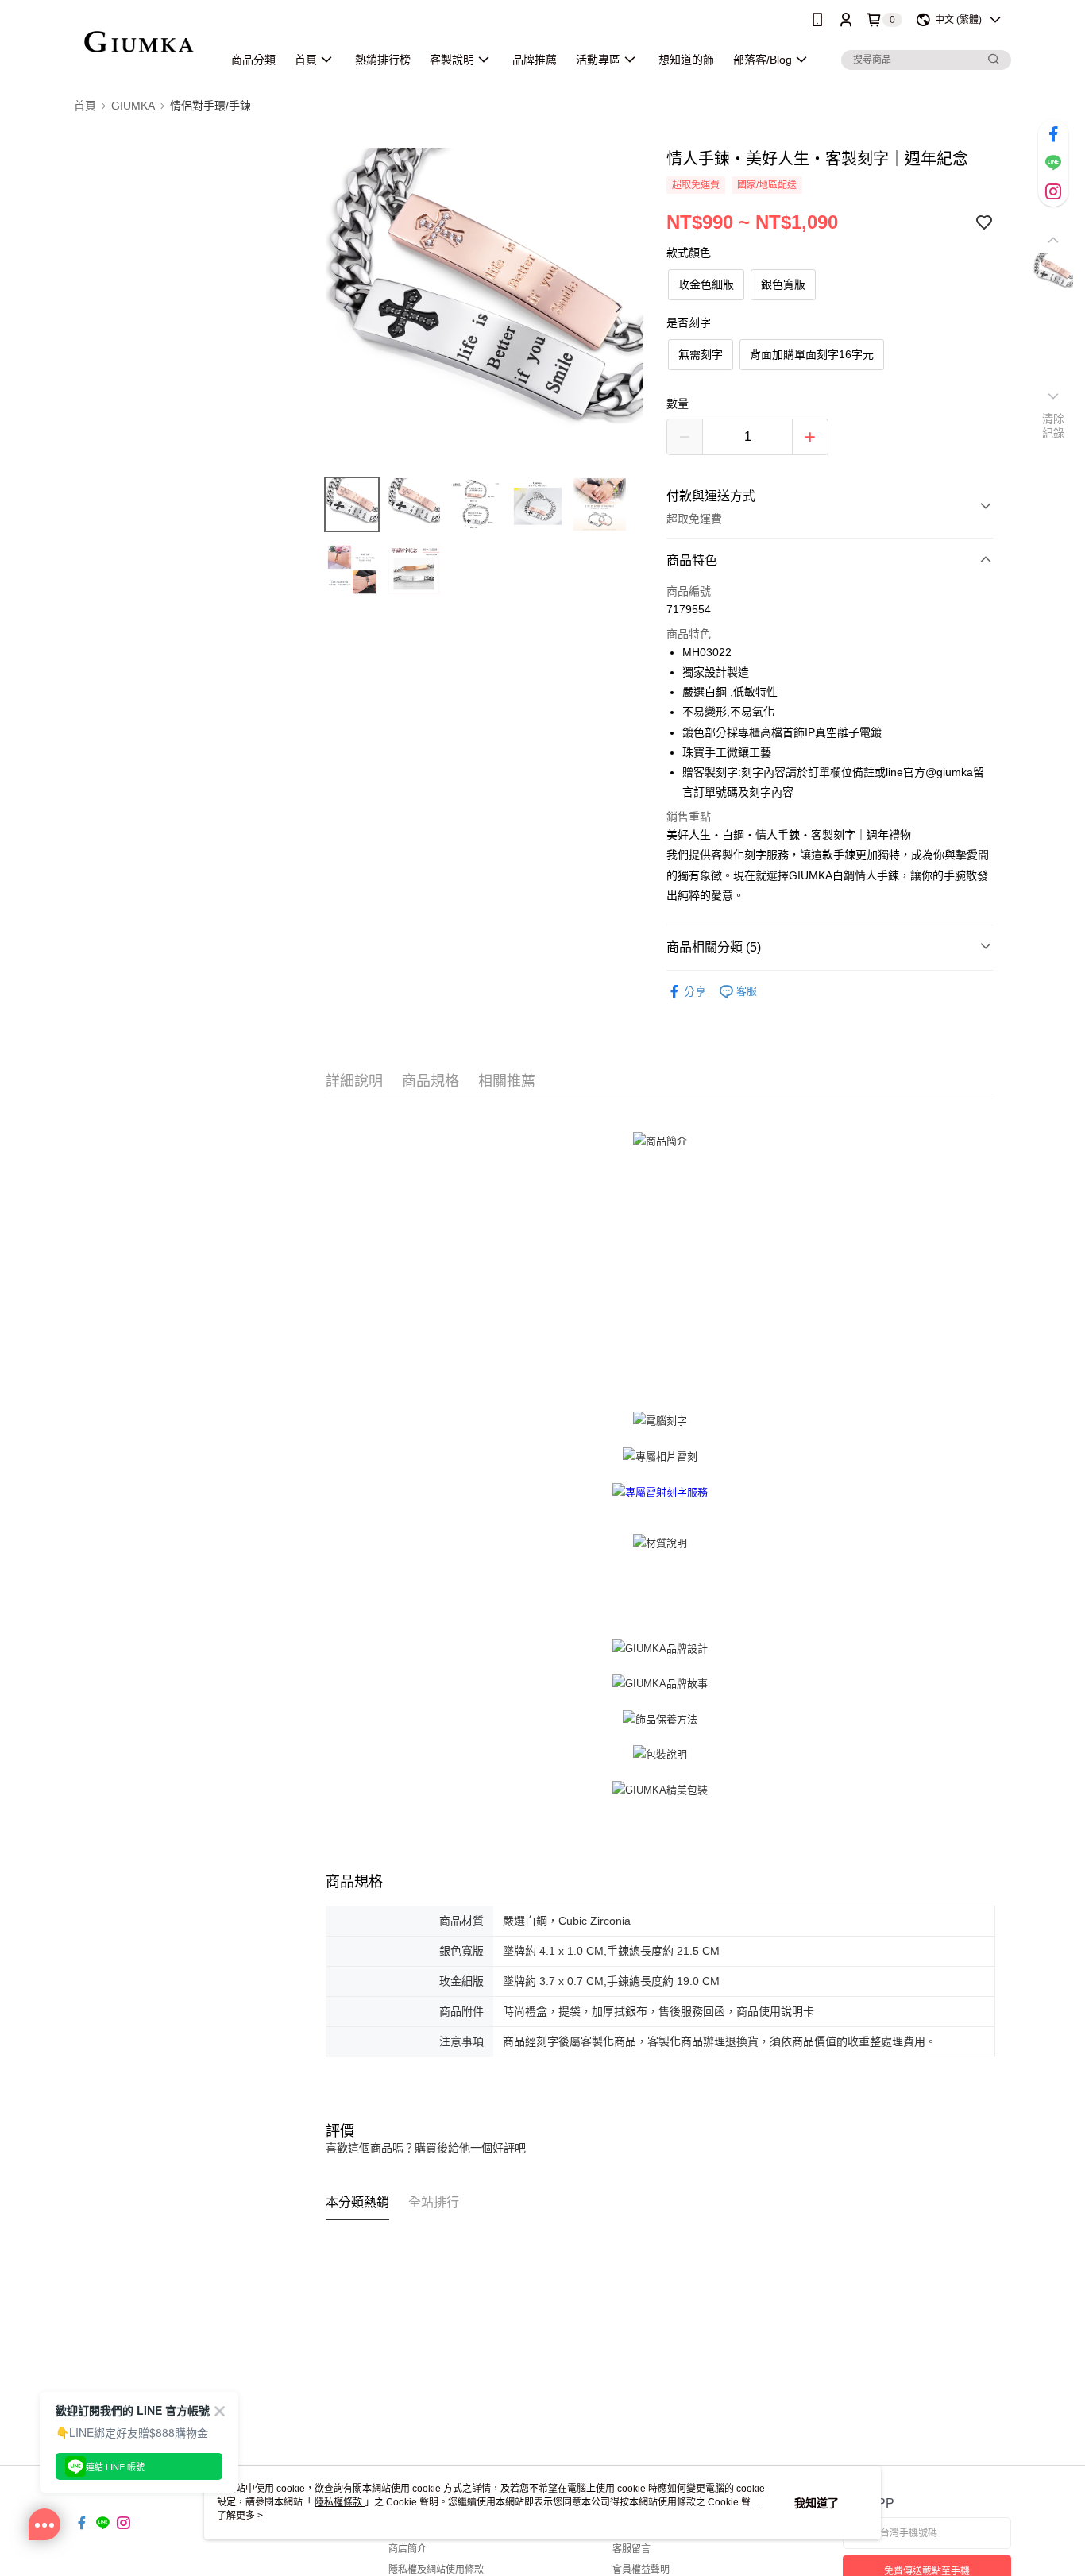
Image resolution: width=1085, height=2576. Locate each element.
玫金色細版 (706, 284)
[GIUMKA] (139, 42)
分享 (695, 991)
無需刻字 (701, 354)
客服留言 (631, 2549)
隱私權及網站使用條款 (436, 2570)
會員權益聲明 (641, 2570)
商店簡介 (407, 2549)
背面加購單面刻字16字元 (812, 354)
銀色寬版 (783, 284)
